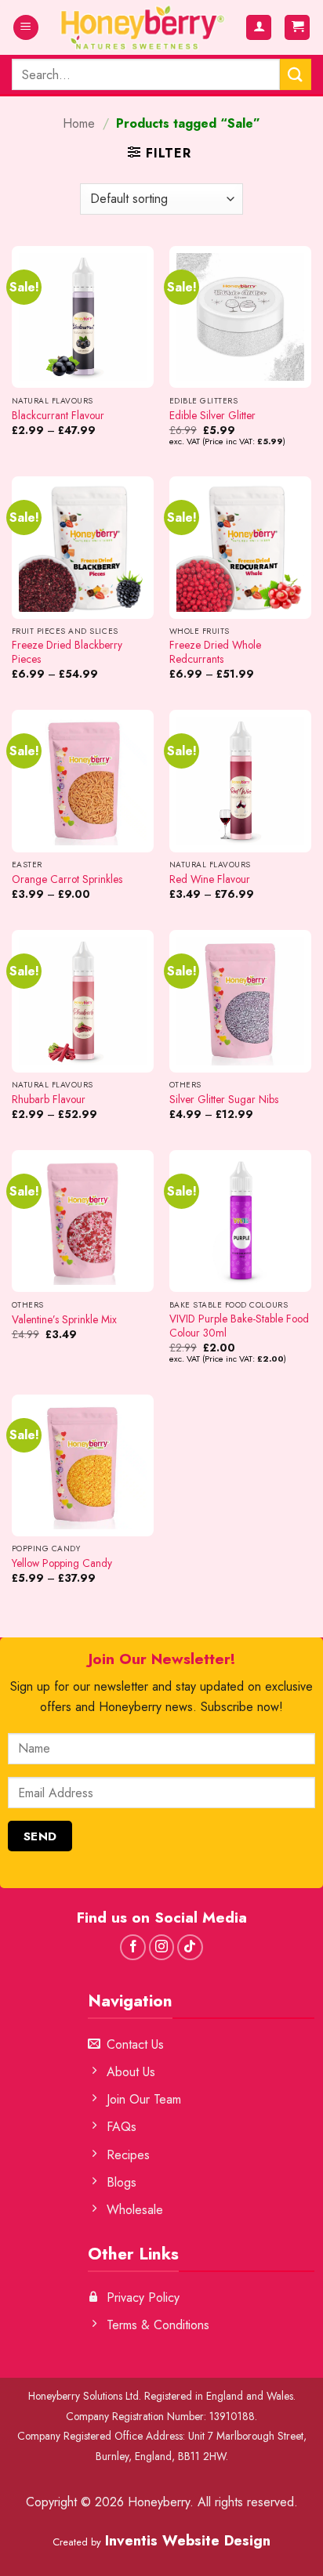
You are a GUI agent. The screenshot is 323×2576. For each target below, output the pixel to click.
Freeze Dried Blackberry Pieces (67, 652)
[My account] (259, 28)
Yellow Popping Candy (62, 1564)
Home (79, 123)
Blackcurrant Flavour (58, 416)
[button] (26, 28)
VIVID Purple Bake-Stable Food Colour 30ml (239, 1326)
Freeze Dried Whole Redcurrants (215, 652)
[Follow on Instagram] (162, 1947)
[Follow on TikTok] (190, 1947)
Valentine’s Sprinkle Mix (64, 1320)
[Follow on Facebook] (133, 1947)
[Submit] (296, 74)
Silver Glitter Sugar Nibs (224, 1100)
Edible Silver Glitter (212, 416)
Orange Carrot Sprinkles (67, 880)
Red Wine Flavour (210, 880)
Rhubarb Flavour (49, 1100)
